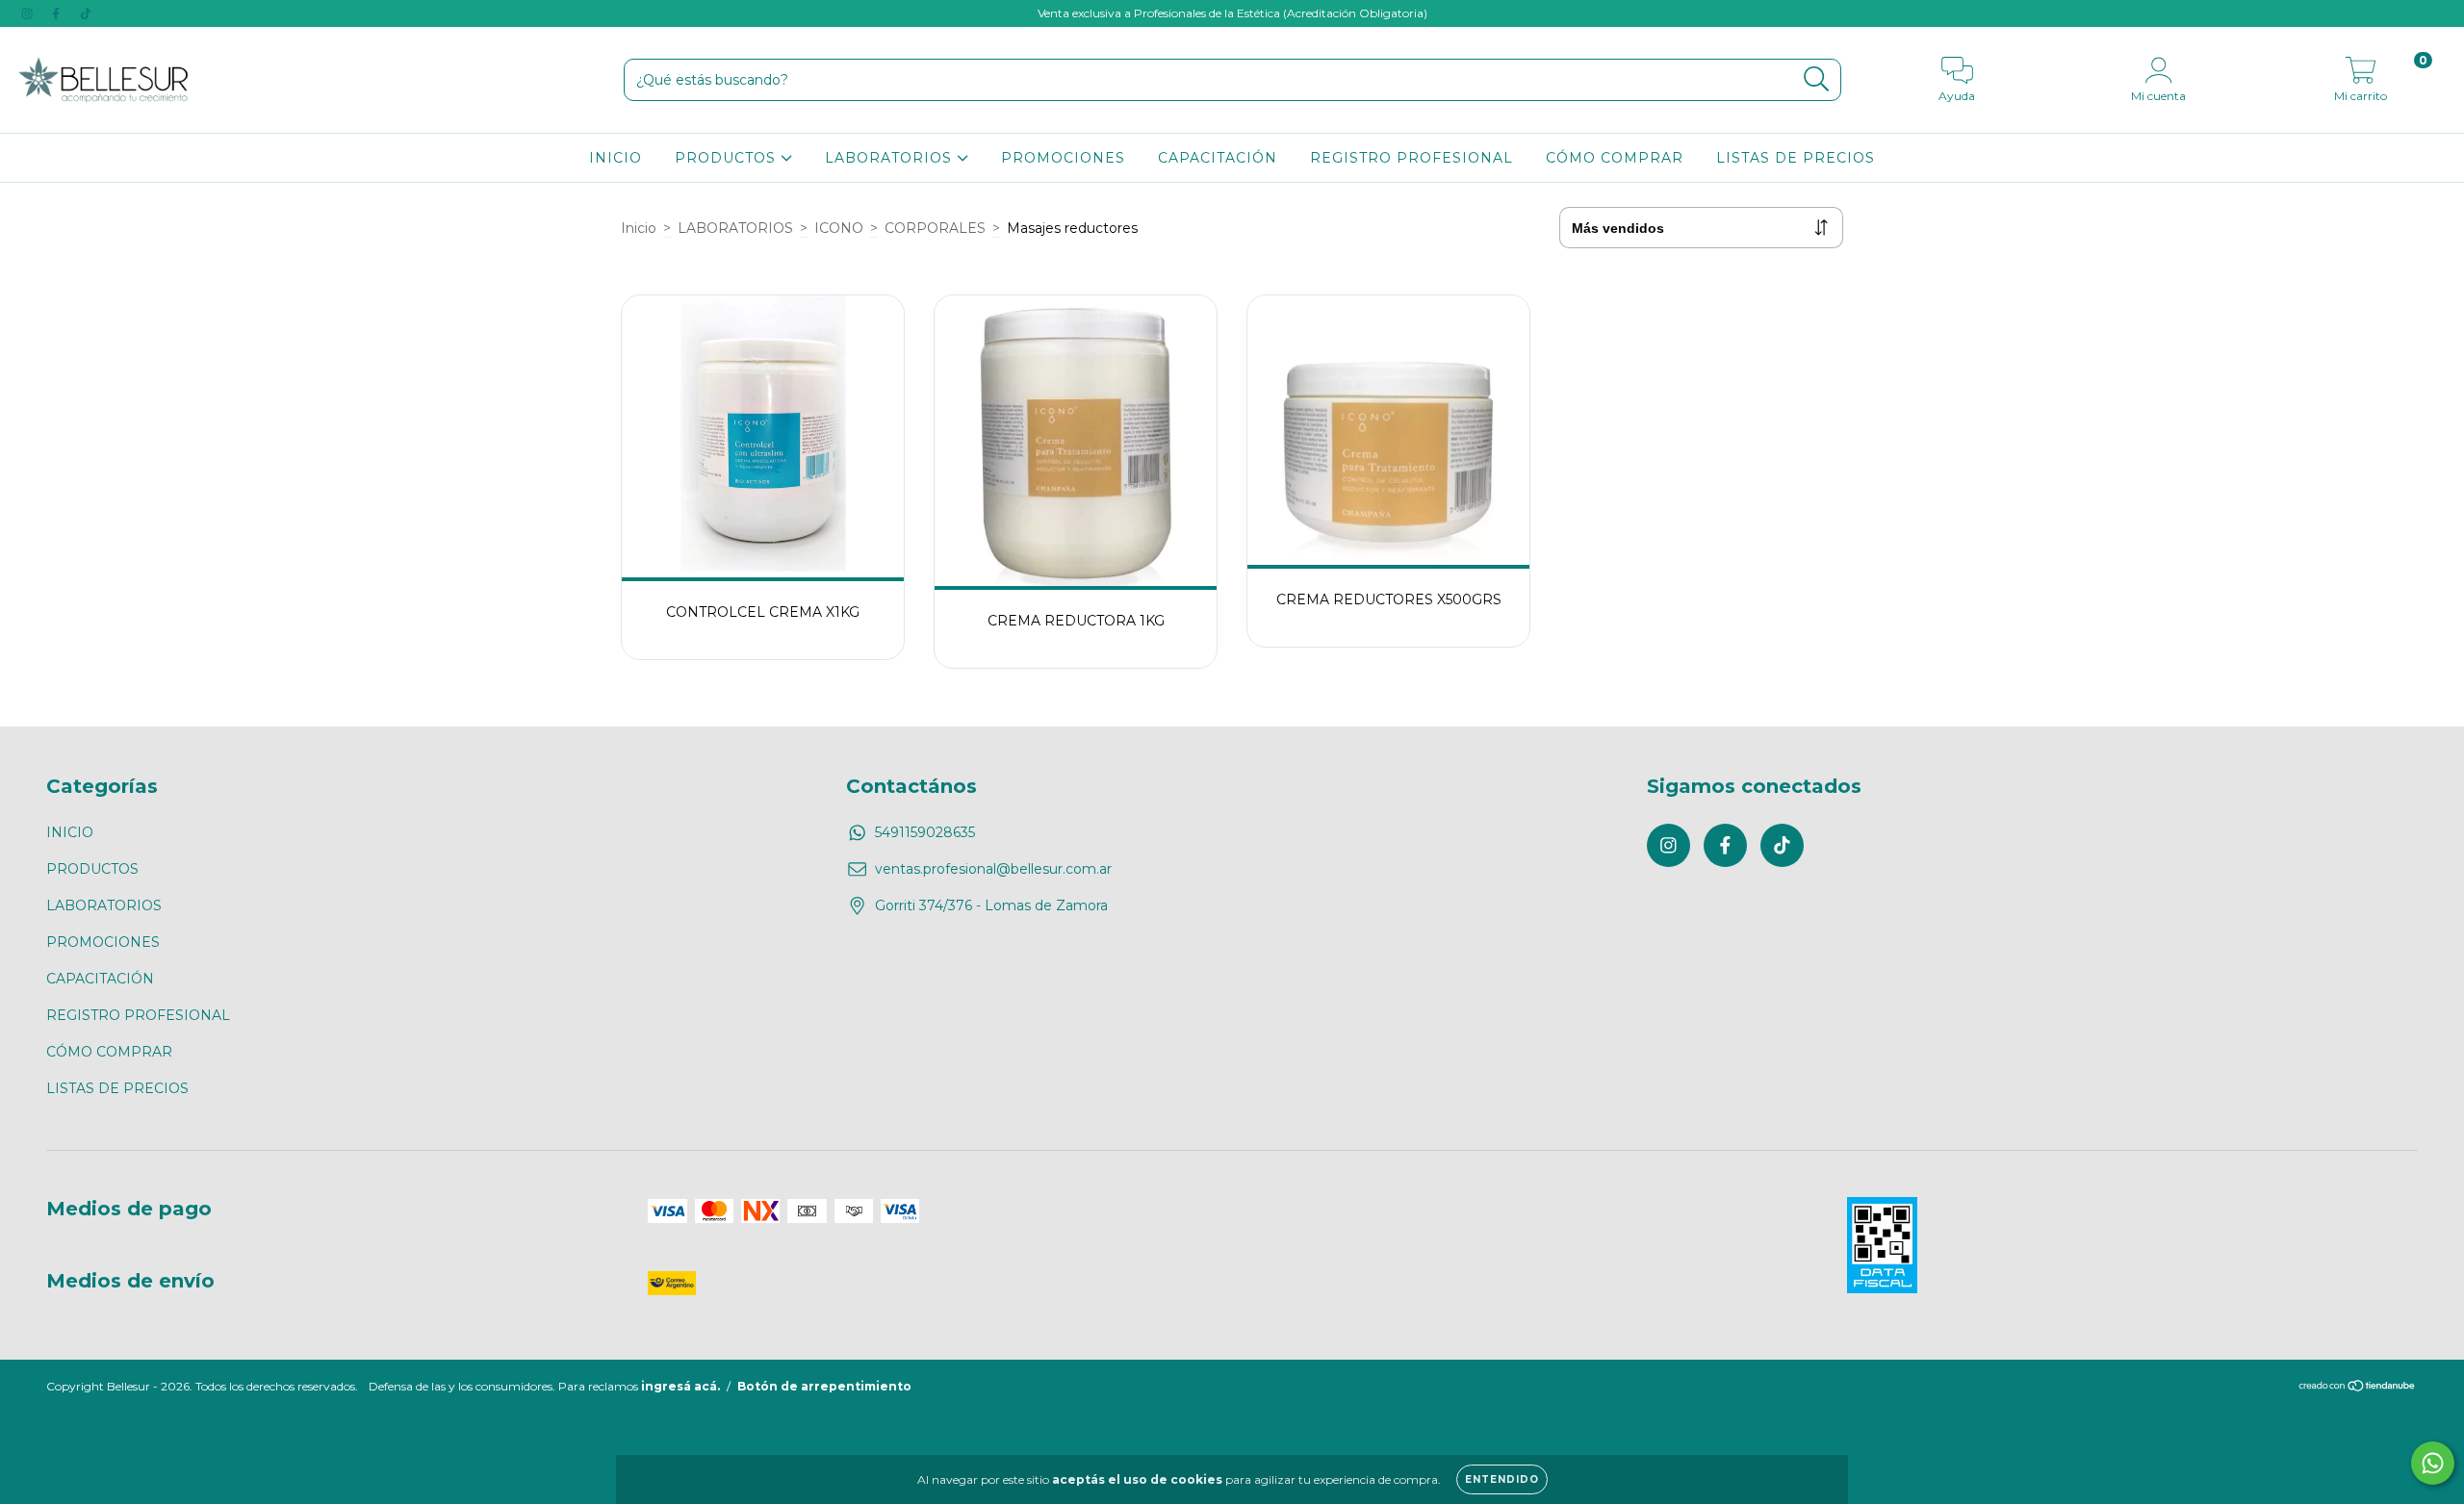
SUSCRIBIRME (1232, 428)
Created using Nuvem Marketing (1232, 464)
